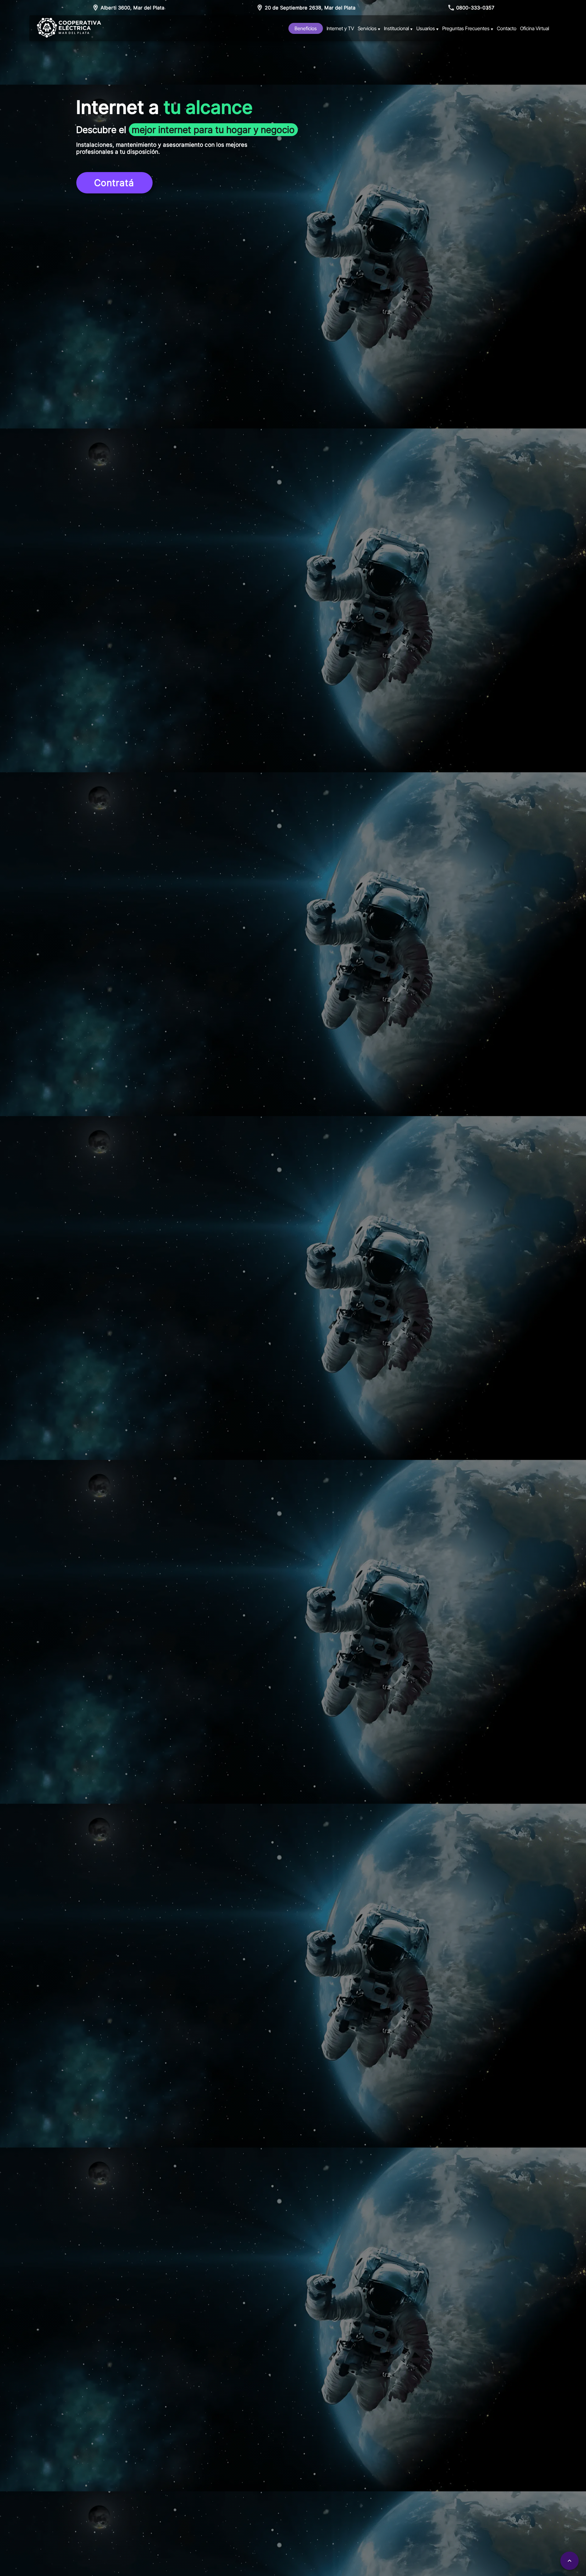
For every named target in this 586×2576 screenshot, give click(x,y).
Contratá (114, 183)
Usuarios (427, 28)
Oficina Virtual (535, 28)
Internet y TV (340, 28)
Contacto (507, 28)
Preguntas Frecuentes (468, 28)
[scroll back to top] (570, 2561)
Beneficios (306, 28)
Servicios (369, 28)
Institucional (398, 28)
